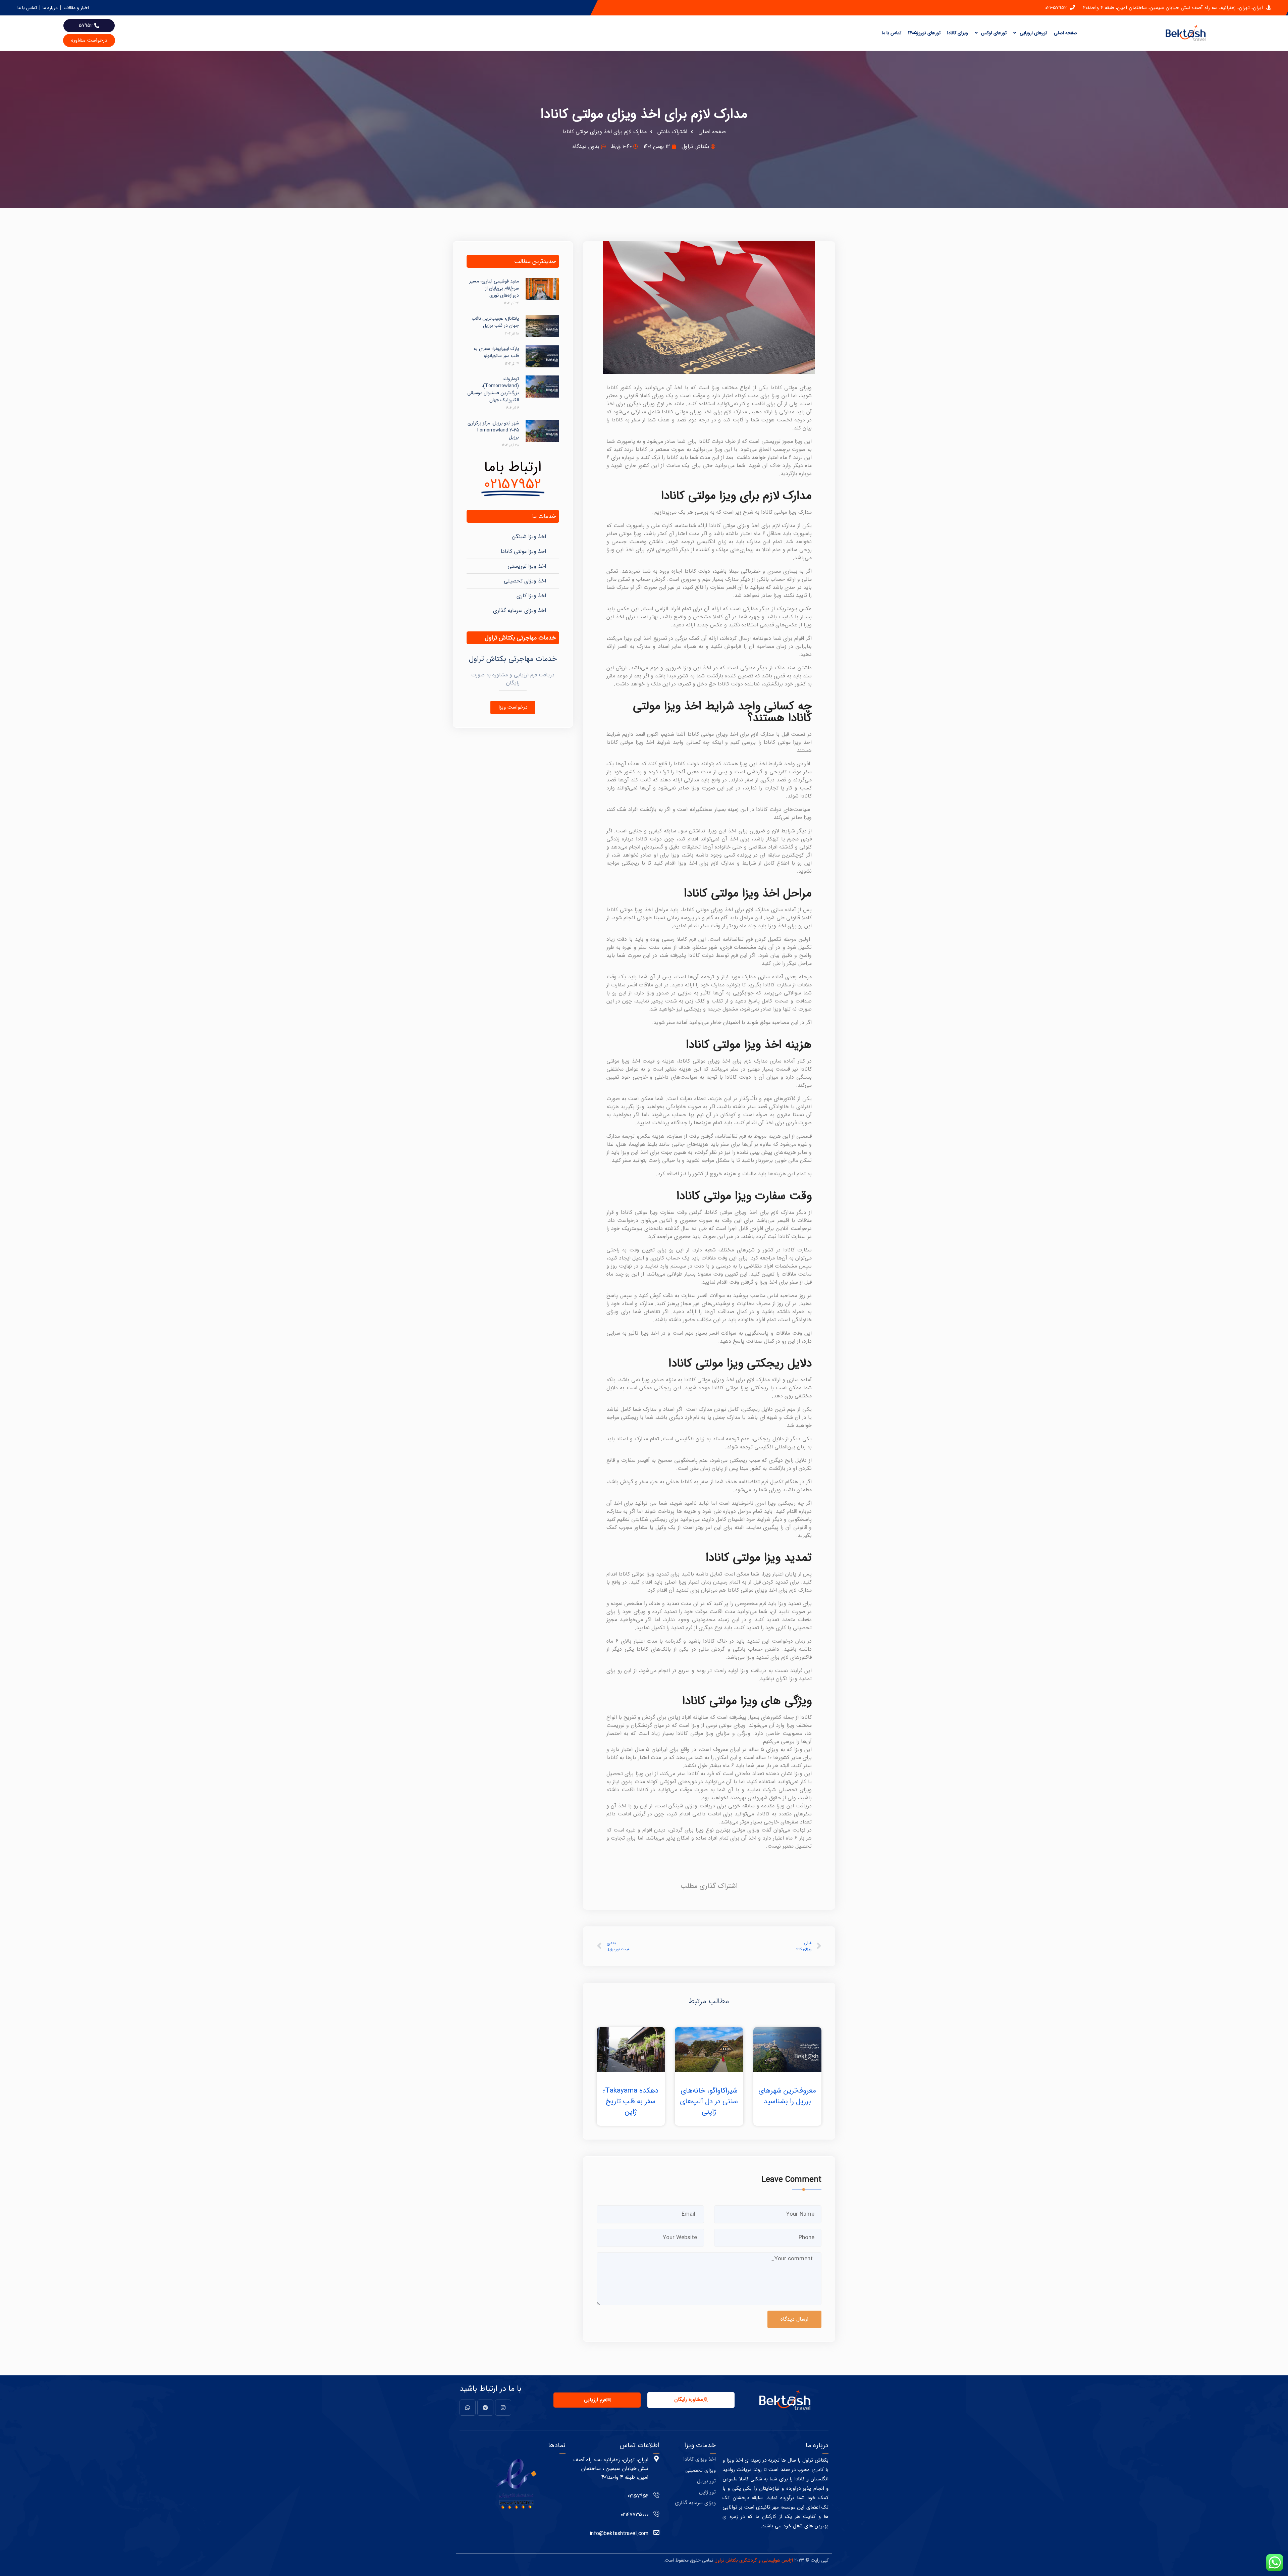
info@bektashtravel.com (619, 2534)
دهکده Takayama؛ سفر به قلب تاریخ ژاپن (631, 2101)
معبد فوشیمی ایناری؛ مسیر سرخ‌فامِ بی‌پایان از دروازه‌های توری (494, 288)
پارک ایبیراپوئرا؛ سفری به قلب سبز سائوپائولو (496, 352)
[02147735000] (656, 2514)
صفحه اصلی (1065, 33)
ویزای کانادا (958, 33)
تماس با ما (892, 33)
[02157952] (656, 2495)
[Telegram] (485, 2408)
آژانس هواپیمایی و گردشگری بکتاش (759, 2560)
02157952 (638, 2496)
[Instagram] (503, 2408)
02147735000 (635, 2515)
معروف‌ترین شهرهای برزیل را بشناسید (787, 2096)
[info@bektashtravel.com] (656, 2532)
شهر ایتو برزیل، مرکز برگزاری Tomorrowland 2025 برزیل (493, 430)
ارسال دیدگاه (794, 2319)
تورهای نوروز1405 (924, 33)
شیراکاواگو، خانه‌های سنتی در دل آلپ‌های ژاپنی (709, 2101)
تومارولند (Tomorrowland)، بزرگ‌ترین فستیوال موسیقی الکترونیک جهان (493, 389)
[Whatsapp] (468, 2408)
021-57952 (1056, 8)
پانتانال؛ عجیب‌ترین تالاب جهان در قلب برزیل (495, 322)
